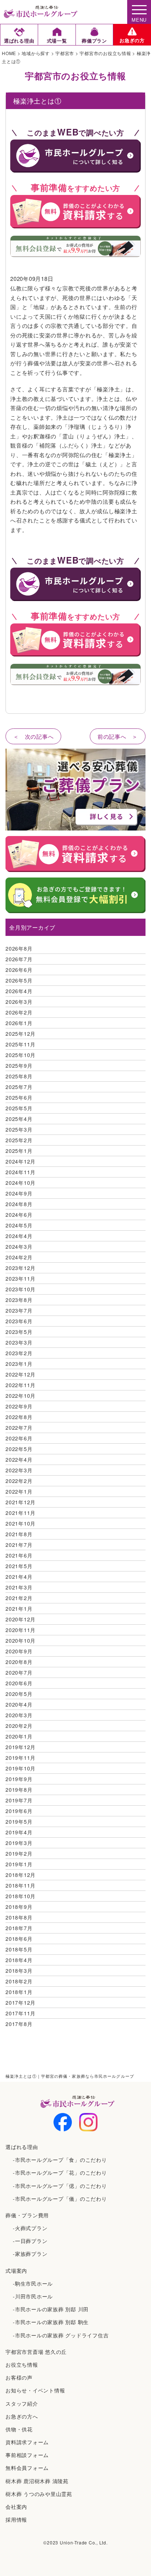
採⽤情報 (16, 2519)
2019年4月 (19, 1832)
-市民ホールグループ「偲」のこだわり (60, 2186)
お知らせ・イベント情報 (35, 2390)
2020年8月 (19, 1662)
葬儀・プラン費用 (27, 2215)
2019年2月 (19, 1853)
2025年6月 (19, 1097)
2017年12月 (21, 2002)
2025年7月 (19, 1087)
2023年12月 (21, 1268)
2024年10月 (21, 1183)
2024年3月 (19, 1247)
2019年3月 (19, 1843)
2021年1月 (19, 1609)
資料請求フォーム (27, 2442)
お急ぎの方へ (22, 2416)
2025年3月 (19, 1129)
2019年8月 (19, 1790)
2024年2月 (19, 1257)
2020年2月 (19, 1726)
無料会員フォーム (27, 2468)
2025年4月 (19, 1119)
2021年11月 (21, 1513)
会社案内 (16, 2507)
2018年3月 (19, 1971)
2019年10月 (21, 1768)
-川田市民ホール (33, 2296)
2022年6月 (19, 1438)
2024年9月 (19, 1193)
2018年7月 (19, 1928)
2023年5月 (19, 1332)
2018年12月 (21, 1875)
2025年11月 (21, 1044)
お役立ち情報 (22, 2365)
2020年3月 (19, 1715)
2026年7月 (19, 959)
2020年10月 (21, 1640)
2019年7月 (19, 1800)
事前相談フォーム (27, 2455)
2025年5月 (19, 1108)
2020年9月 (19, 1651)
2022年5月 (19, 1449)
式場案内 (16, 2271)
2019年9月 (19, 1779)
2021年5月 (19, 1566)
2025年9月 (19, 1066)
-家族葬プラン (30, 2254)
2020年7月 (19, 1672)
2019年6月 (19, 1811)
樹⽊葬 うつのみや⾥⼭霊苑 (39, 2494)
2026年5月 (19, 980)
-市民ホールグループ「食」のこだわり (60, 2160)
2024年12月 (21, 1161)
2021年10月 (21, 1523)
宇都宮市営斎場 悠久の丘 (36, 2352)
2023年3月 (19, 1342)
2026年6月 (19, 970)
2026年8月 (19, 948)
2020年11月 (21, 1630)
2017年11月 (21, 2013)
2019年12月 (21, 1747)
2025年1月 (19, 1151)
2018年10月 (21, 1896)
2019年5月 (19, 1821)
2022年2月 (19, 1481)
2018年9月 (19, 1907)
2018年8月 (19, 1917)
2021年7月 (19, 1545)
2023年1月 (19, 1364)
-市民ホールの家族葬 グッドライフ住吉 (61, 2335)
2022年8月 (19, 1417)
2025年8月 (19, 1076)
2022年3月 (19, 1470)
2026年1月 (19, 1023)
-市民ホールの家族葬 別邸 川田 (51, 2309)
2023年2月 (19, 1353)
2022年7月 (19, 1428)
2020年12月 (21, 1619)
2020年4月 (19, 1704)
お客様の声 (19, 2377)
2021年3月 (19, 1587)
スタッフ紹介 (22, 2403)
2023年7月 (19, 1310)
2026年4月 (19, 991)
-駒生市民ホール (33, 2283)
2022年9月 (19, 1406)
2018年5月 (19, 1949)
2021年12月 (21, 1502)
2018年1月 (19, 1992)
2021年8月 (19, 1534)
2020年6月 (19, 1683)
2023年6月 (19, 1321)
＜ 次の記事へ (33, 736)
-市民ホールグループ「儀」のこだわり (60, 2199)
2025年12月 (21, 1034)
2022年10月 (21, 1396)
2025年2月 (19, 1140)
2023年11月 (21, 1278)
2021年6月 (19, 1555)
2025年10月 (21, 1055)
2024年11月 (21, 1172)
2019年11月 (21, 1758)
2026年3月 (19, 1002)
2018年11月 (21, 1885)
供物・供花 (19, 2429)
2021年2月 (19, 1598)
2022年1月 (19, 1491)
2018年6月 (19, 1939)
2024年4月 (19, 1236)
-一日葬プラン (30, 2241)
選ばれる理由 (22, 2147)
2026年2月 (19, 1012)
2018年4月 (19, 1960)
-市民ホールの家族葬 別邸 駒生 (51, 2322)
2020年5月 (19, 1694)
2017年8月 (19, 2024)
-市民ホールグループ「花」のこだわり (60, 2172)
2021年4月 (19, 1577)
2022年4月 (19, 1459)
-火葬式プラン (30, 2228)
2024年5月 (19, 1225)
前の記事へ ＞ (118, 736)
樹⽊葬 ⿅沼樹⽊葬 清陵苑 (37, 2481)
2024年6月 (19, 1215)
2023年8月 (19, 1300)
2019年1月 (19, 1864)
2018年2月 (19, 1981)
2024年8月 (19, 1204)
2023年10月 (21, 1289)
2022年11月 (21, 1385)
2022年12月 (21, 1374)
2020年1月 (19, 1736)
